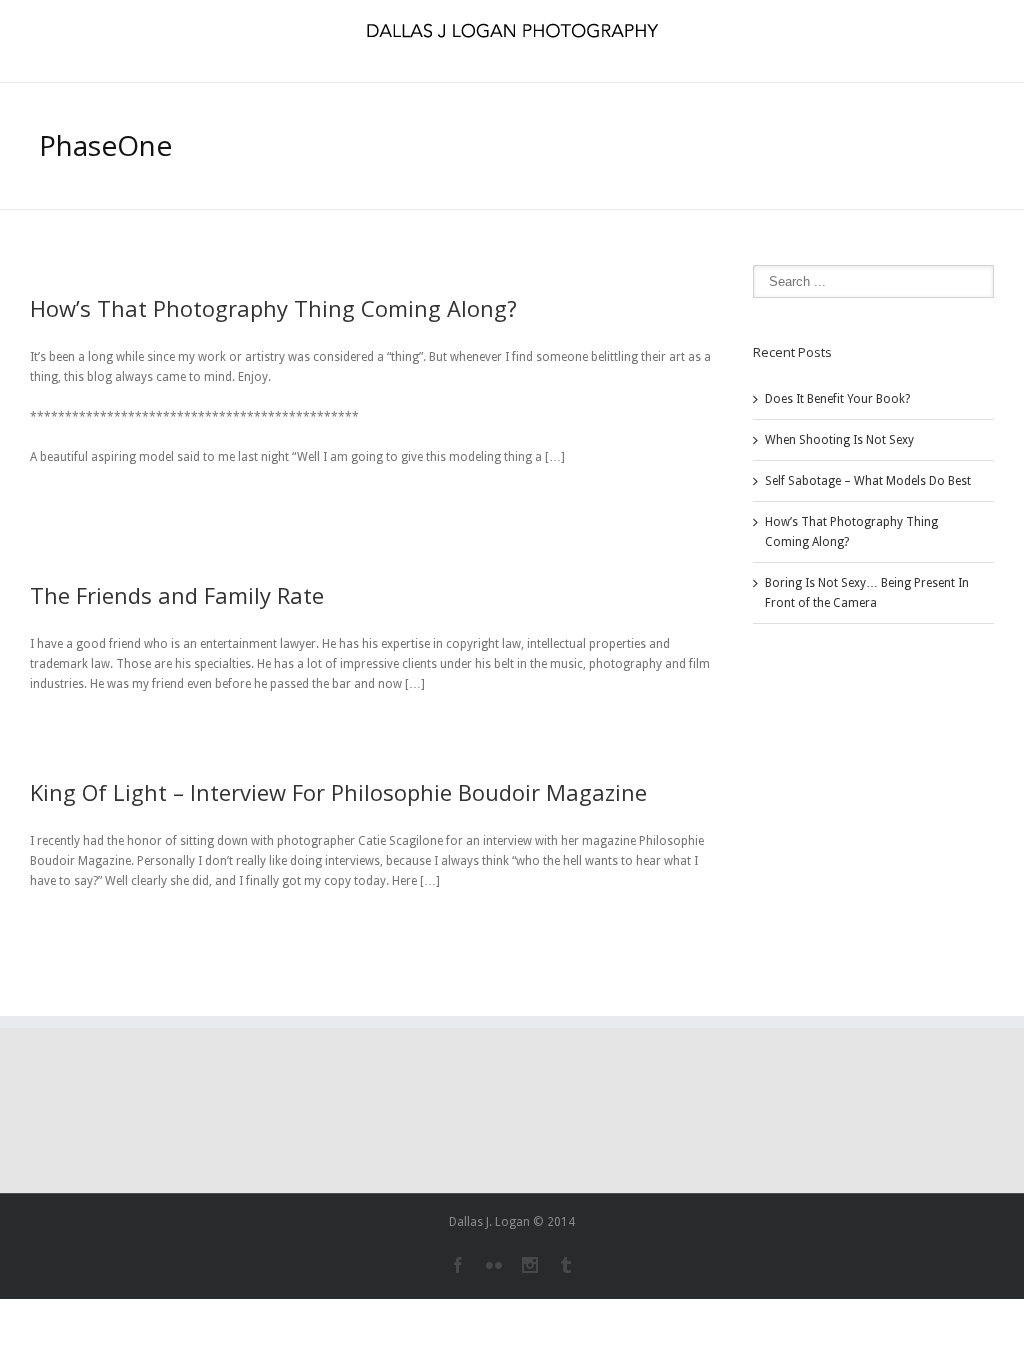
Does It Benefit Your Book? (837, 399)
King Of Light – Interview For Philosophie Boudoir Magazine (338, 792)
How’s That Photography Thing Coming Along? (273, 308)
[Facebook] (458, 1265)
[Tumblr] (566, 1265)
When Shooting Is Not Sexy (839, 440)
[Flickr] (494, 1265)
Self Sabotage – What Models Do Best (868, 481)
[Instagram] (530, 1265)
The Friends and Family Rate (177, 595)
